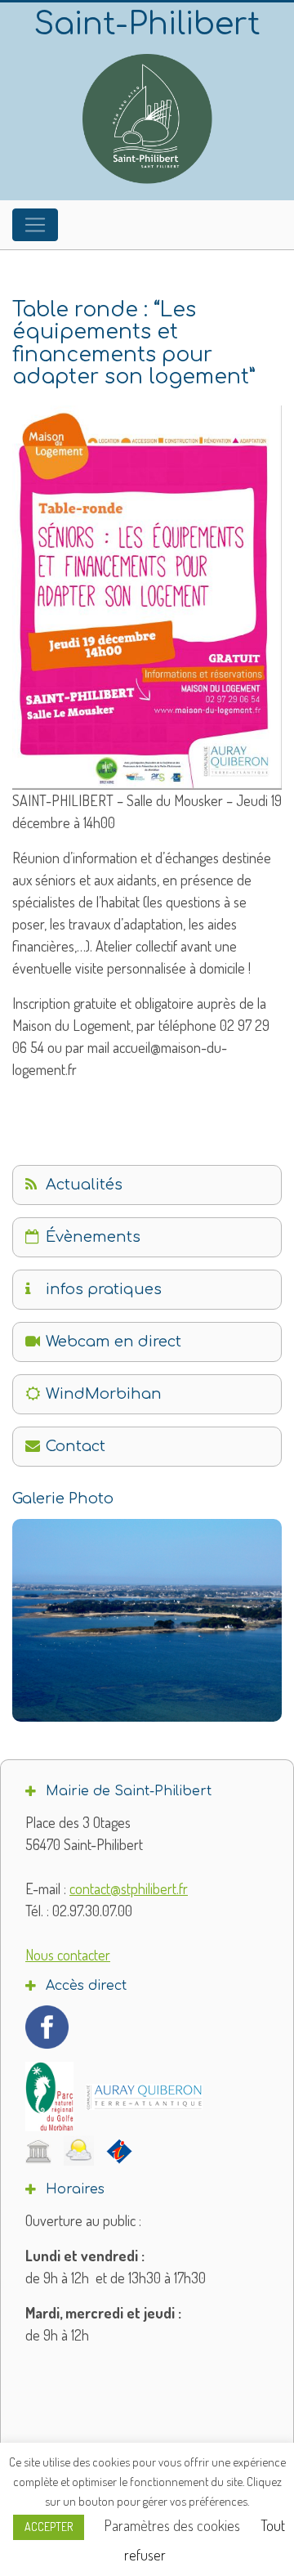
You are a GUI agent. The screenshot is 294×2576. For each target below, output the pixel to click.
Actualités (84, 1185)
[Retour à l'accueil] (147, 119)
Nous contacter (68, 1955)
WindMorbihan (104, 1394)
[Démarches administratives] (38, 2151)
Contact (76, 1446)
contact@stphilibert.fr (129, 1888)
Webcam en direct (114, 1342)
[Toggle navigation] (35, 225)
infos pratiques (104, 1289)
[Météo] (79, 2150)
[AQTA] (144, 2097)
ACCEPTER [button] (49, 2527)
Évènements (93, 1237)
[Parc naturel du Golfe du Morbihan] (49, 2097)
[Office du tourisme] (119, 2151)
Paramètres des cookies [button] (172, 2525)
